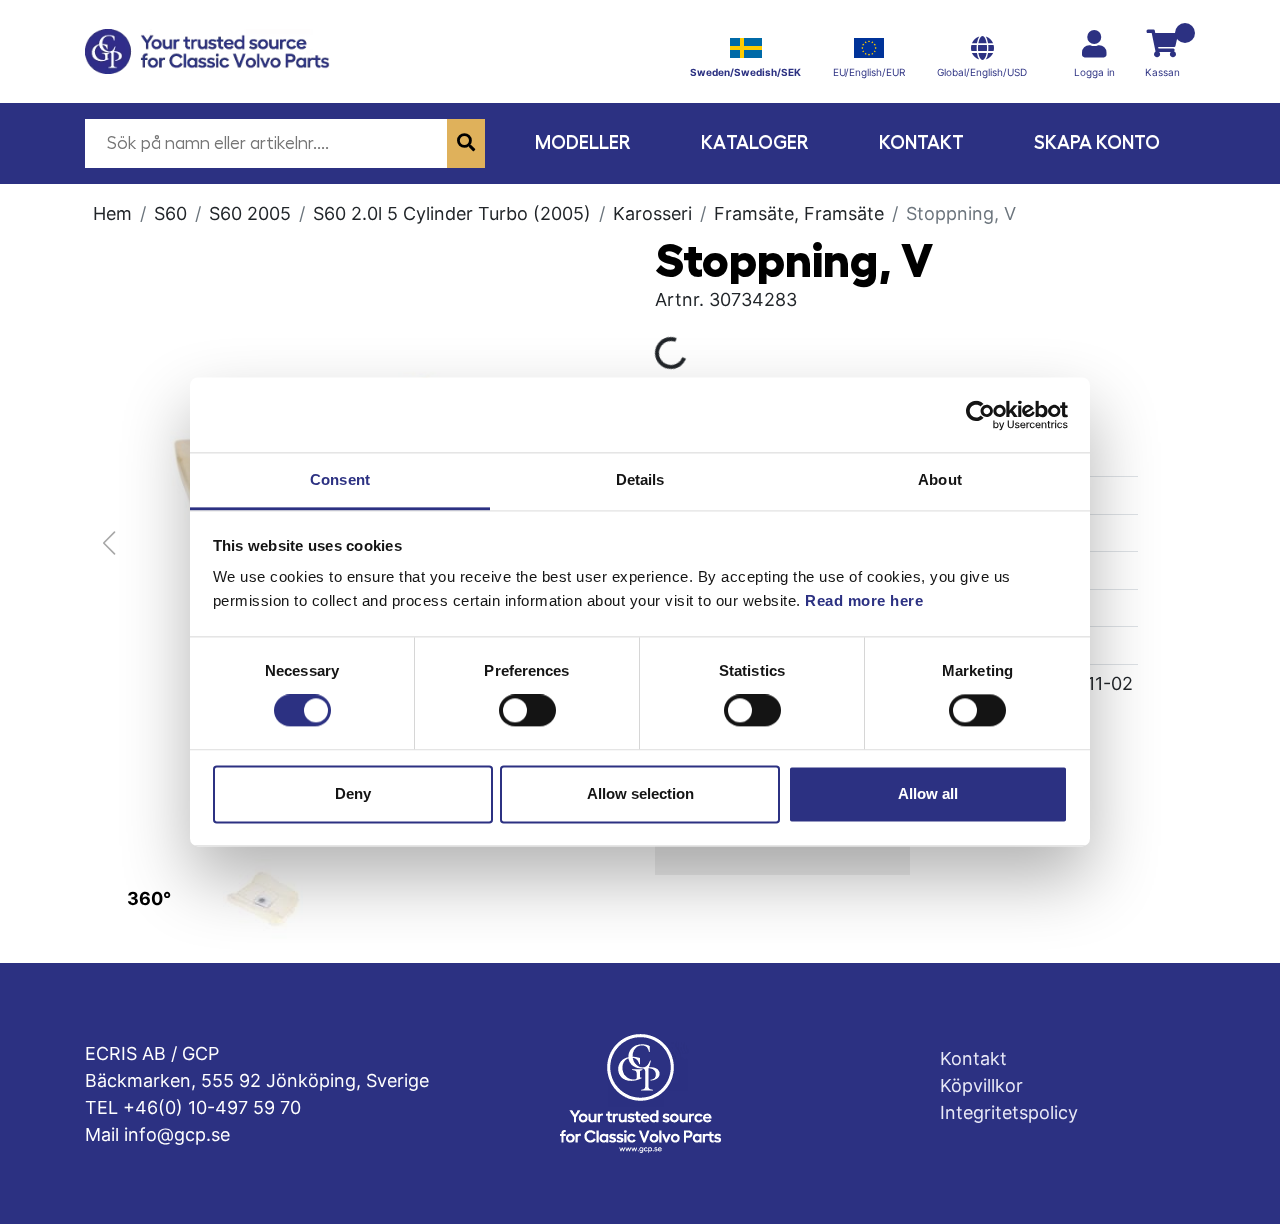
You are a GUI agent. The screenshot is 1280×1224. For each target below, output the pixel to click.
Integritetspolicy (1009, 1112)
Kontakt (921, 142)
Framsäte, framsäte (799, 213)
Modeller (583, 142)
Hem (112, 213)
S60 (170, 213)
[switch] (527, 711)
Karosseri (652, 213)
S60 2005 (250, 213)
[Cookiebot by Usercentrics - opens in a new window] (980, 415)
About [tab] (940, 479)
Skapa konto (1097, 142)
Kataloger (755, 142)
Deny (353, 793)
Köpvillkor (981, 1085)
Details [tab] (640, 479)
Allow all (928, 793)
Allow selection (640, 793)
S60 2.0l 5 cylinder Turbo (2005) (452, 213)
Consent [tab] (340, 479)
